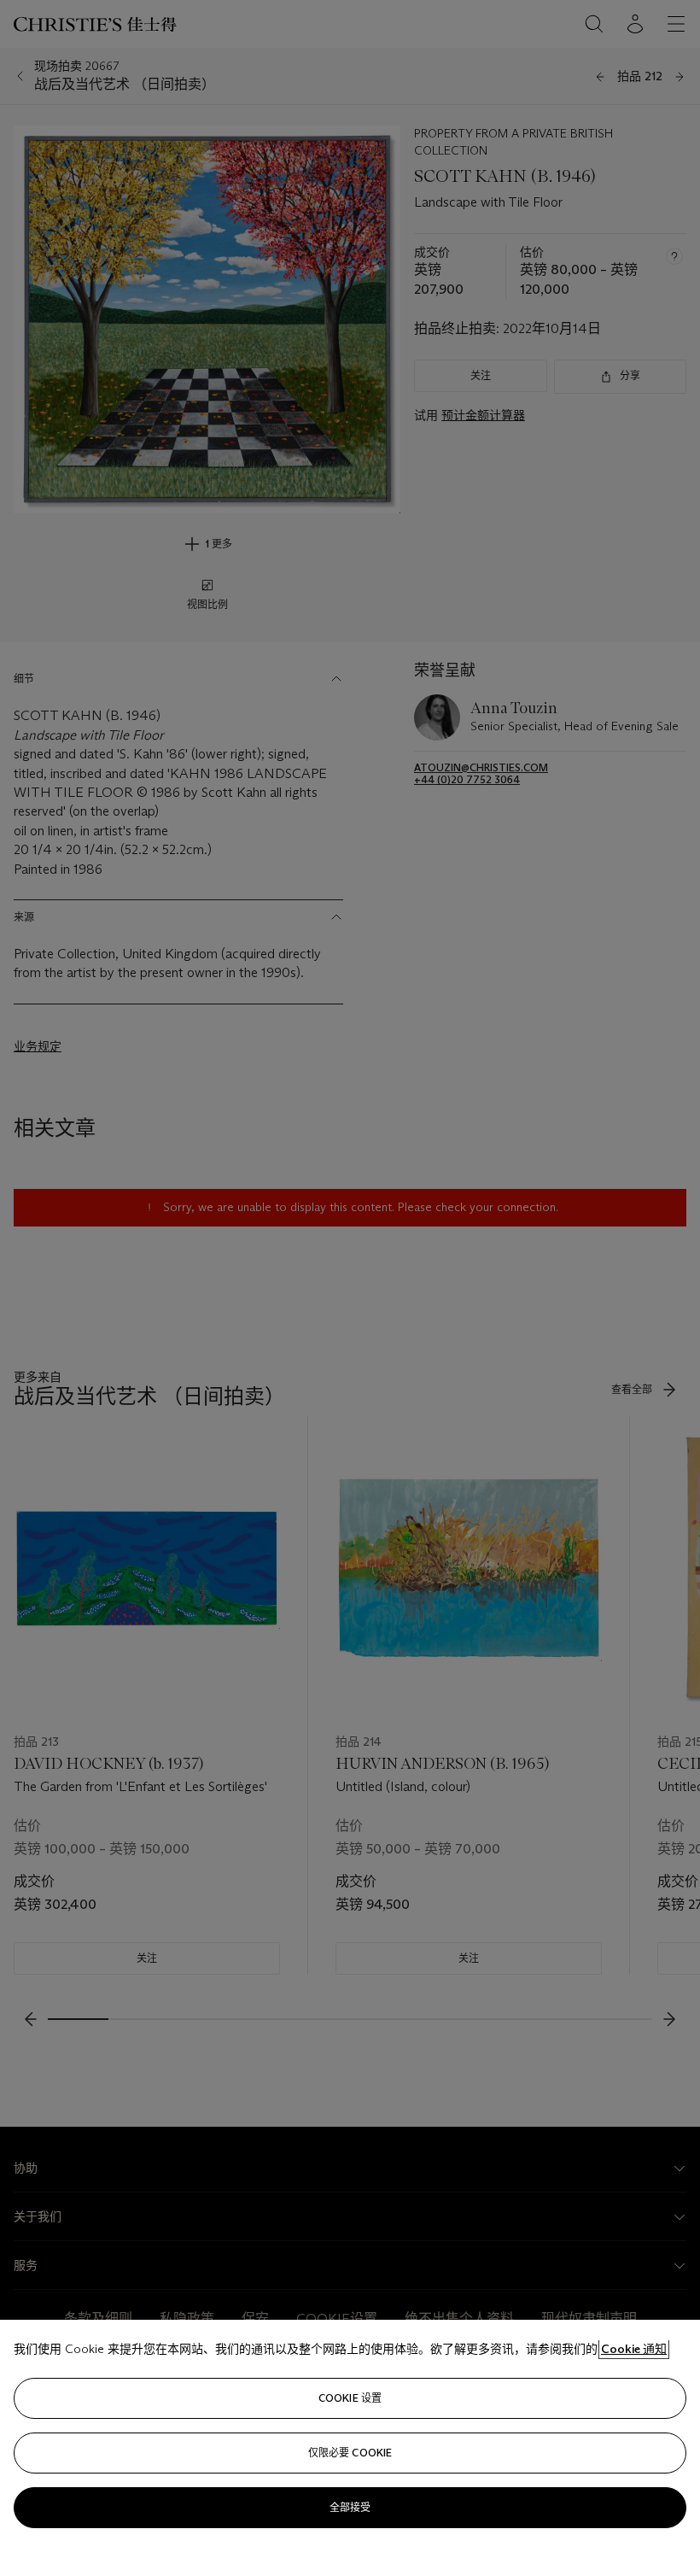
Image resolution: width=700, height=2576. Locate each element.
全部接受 (350, 2507)
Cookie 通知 (634, 2349)
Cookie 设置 (350, 2398)
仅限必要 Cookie (350, 2453)
